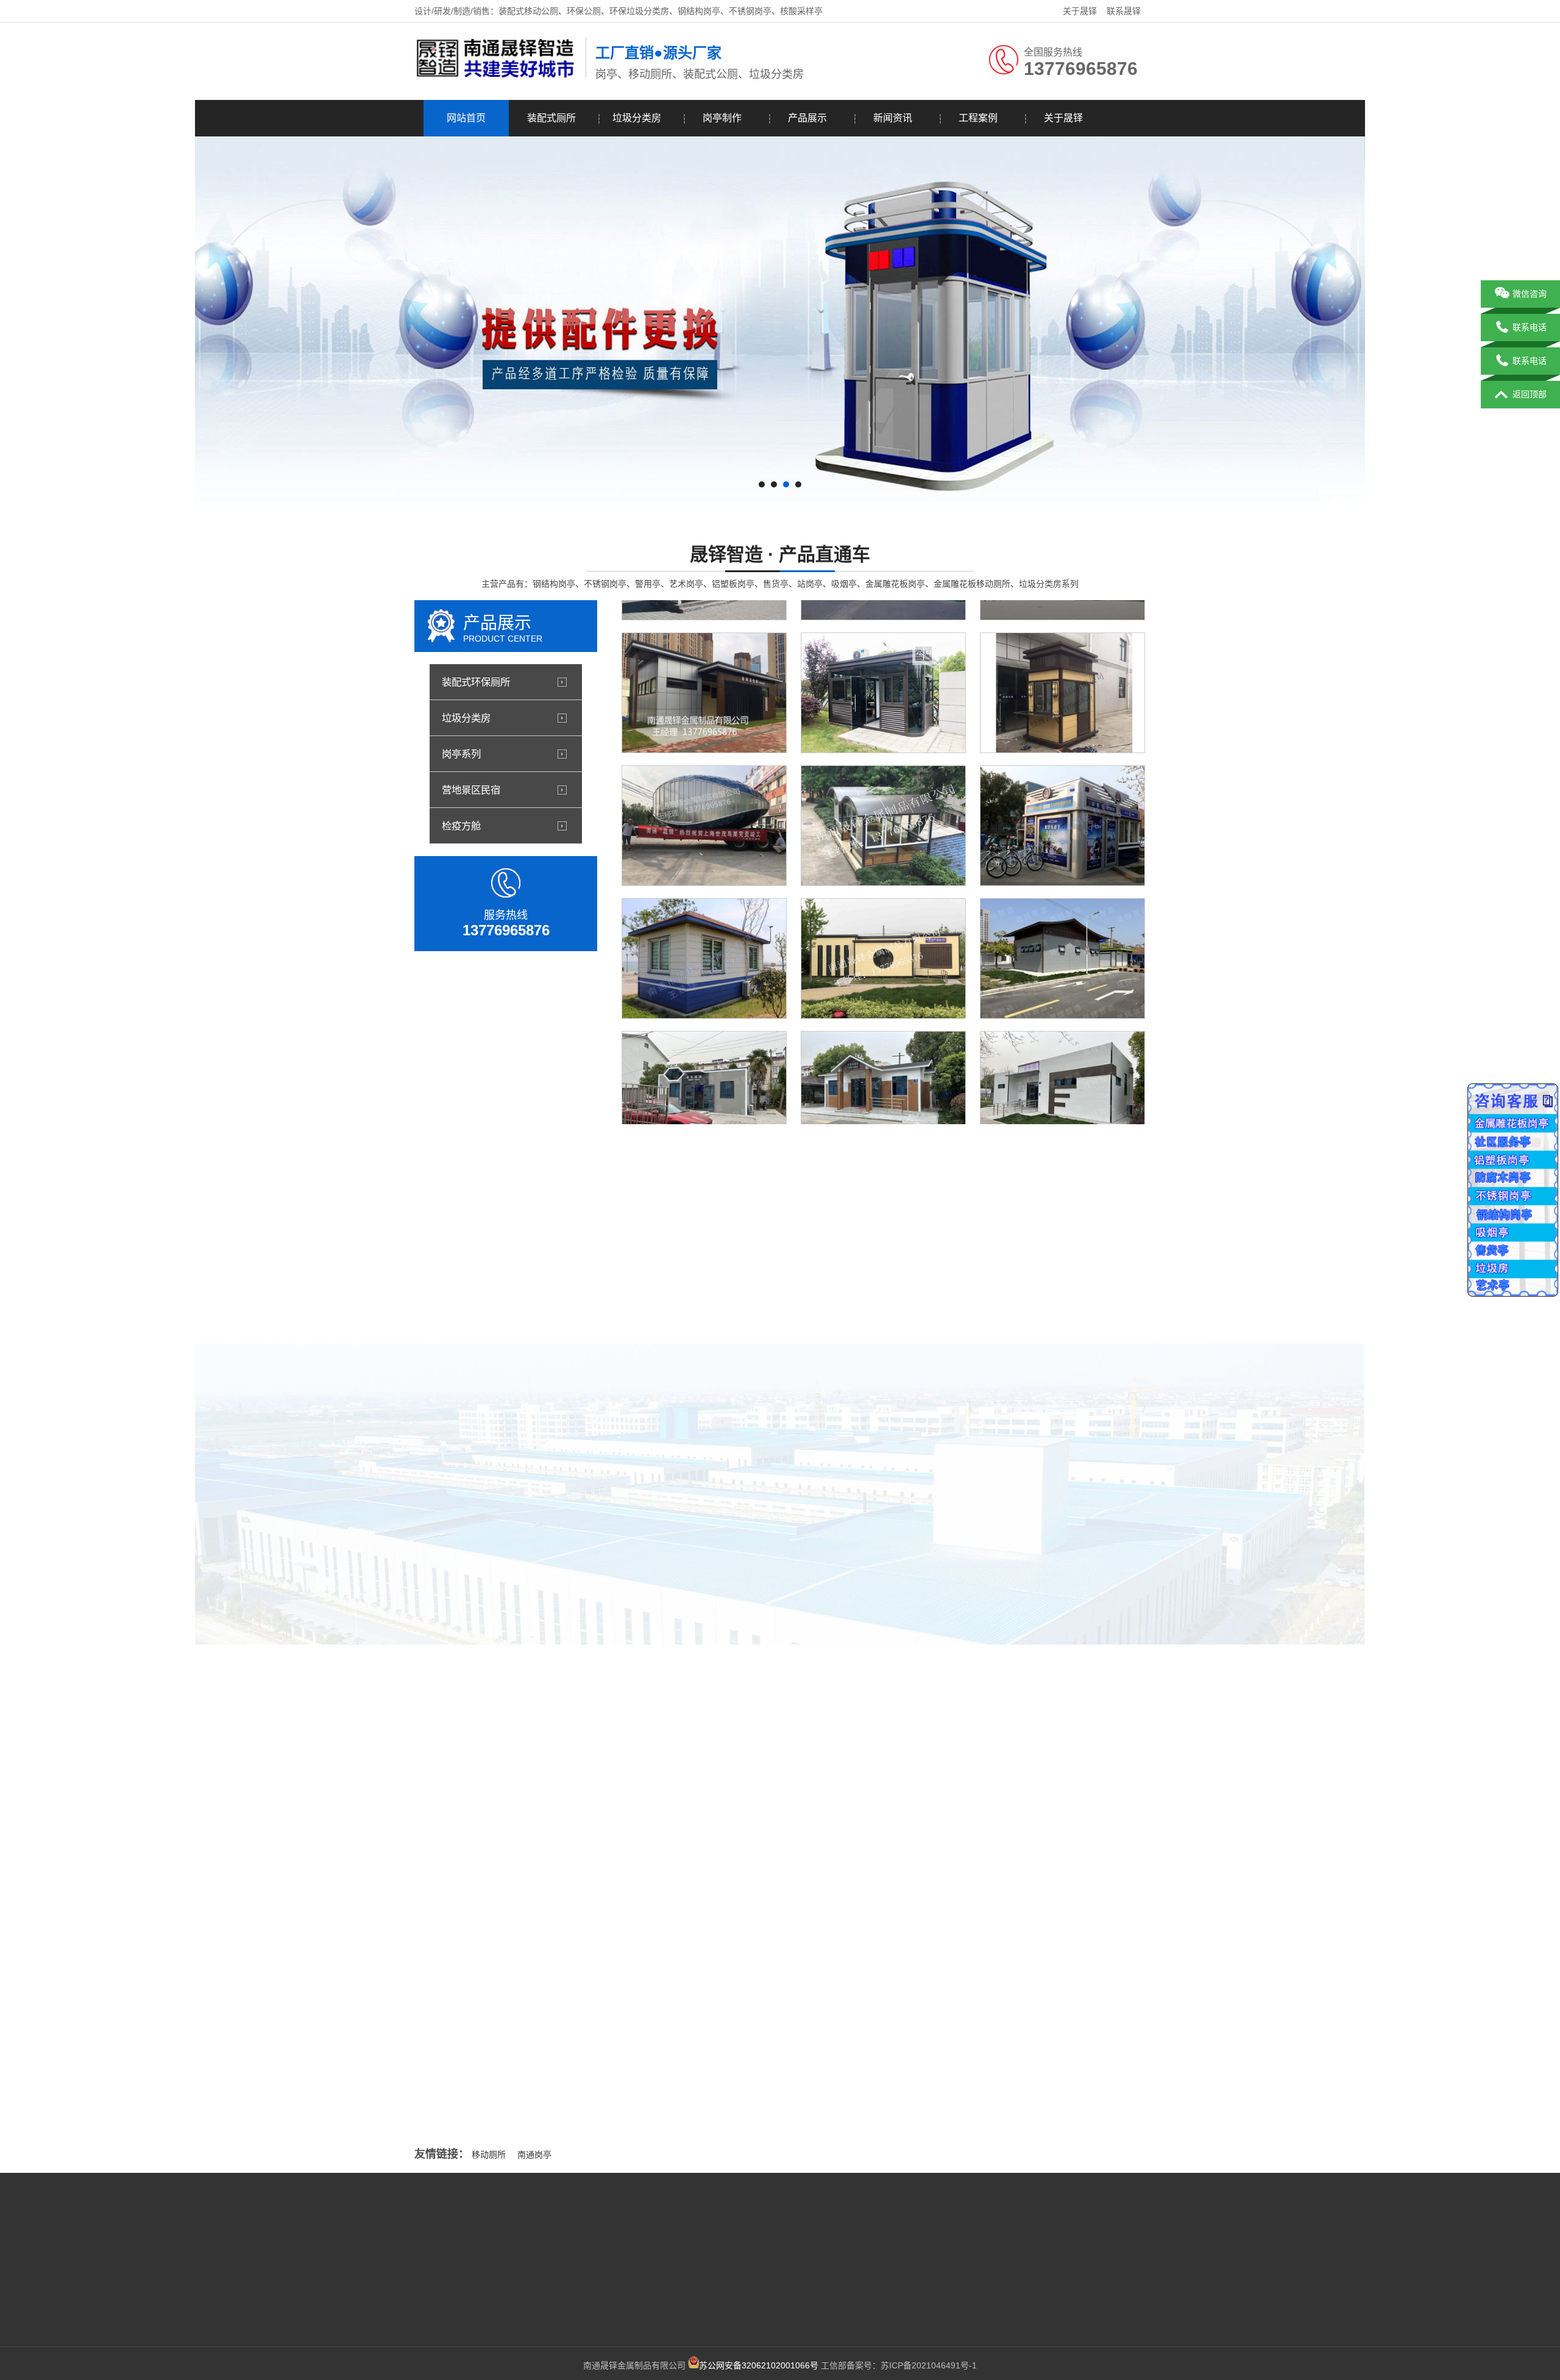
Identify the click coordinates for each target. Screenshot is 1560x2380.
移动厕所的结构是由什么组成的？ (984, 2059)
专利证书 (776, 1567)
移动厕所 (489, 2155)
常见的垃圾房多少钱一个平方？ (980, 1985)
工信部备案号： (790, 2365)
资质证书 (645, 1567)
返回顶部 (1530, 394)
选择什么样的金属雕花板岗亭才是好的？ (527, 2098)
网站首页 (466, 118)
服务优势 (431, 2295)
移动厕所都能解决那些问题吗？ (510, 2024)
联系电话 (1530, 327)
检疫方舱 (461, 826)
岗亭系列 (461, 754)
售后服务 (431, 2313)
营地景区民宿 (471, 790)
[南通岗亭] (497, 75)
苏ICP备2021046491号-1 (929, 2365)
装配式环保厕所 (476, 682)
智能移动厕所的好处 (637, 1892)
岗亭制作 (722, 118)
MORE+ (392, 1951)
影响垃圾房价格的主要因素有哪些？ (988, 1911)
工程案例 (978, 118)
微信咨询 (1530, 294)
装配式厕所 (551, 118)
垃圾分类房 (637, 118)
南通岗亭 (534, 2155)
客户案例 (370, 2276)
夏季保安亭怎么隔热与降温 (502, 2074)
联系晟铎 (1124, 11)
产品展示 (807, 118)
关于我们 (370, 2240)
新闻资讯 (893, 118)
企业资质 (370, 2313)
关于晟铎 (1080, 11)
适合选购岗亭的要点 (489, 2049)
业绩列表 (370, 2295)
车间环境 (908, 1567)
